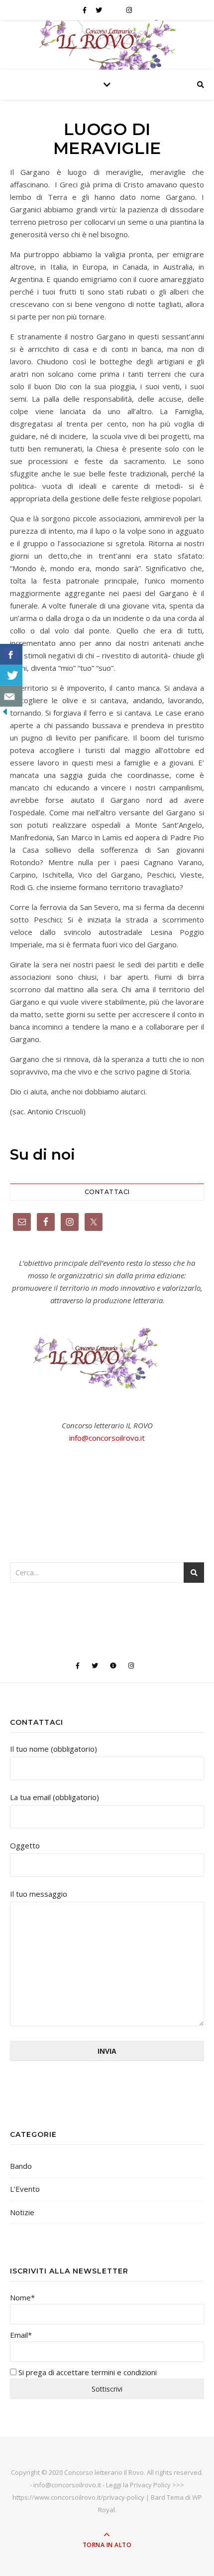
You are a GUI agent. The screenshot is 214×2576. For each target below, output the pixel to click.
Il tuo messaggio (39, 1894)
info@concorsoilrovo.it (107, 1438)
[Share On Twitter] (11, 675)
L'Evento (25, 2189)
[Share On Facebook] (11, 654)
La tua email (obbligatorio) (54, 1797)
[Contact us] (11, 696)
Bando (21, 2166)
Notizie (22, 2212)
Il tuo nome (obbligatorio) (53, 1749)
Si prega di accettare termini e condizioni (87, 2372)
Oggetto (25, 1845)
